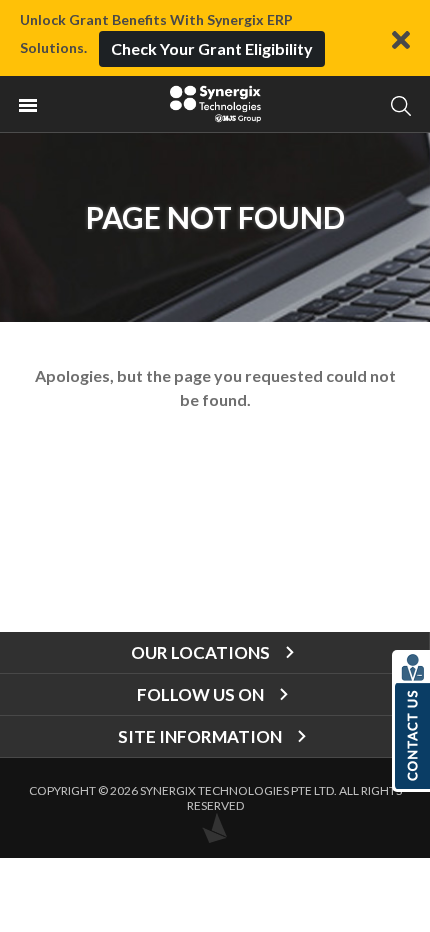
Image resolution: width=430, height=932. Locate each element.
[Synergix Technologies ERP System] (215, 104)
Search (400, 105)
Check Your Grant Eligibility (212, 48)
